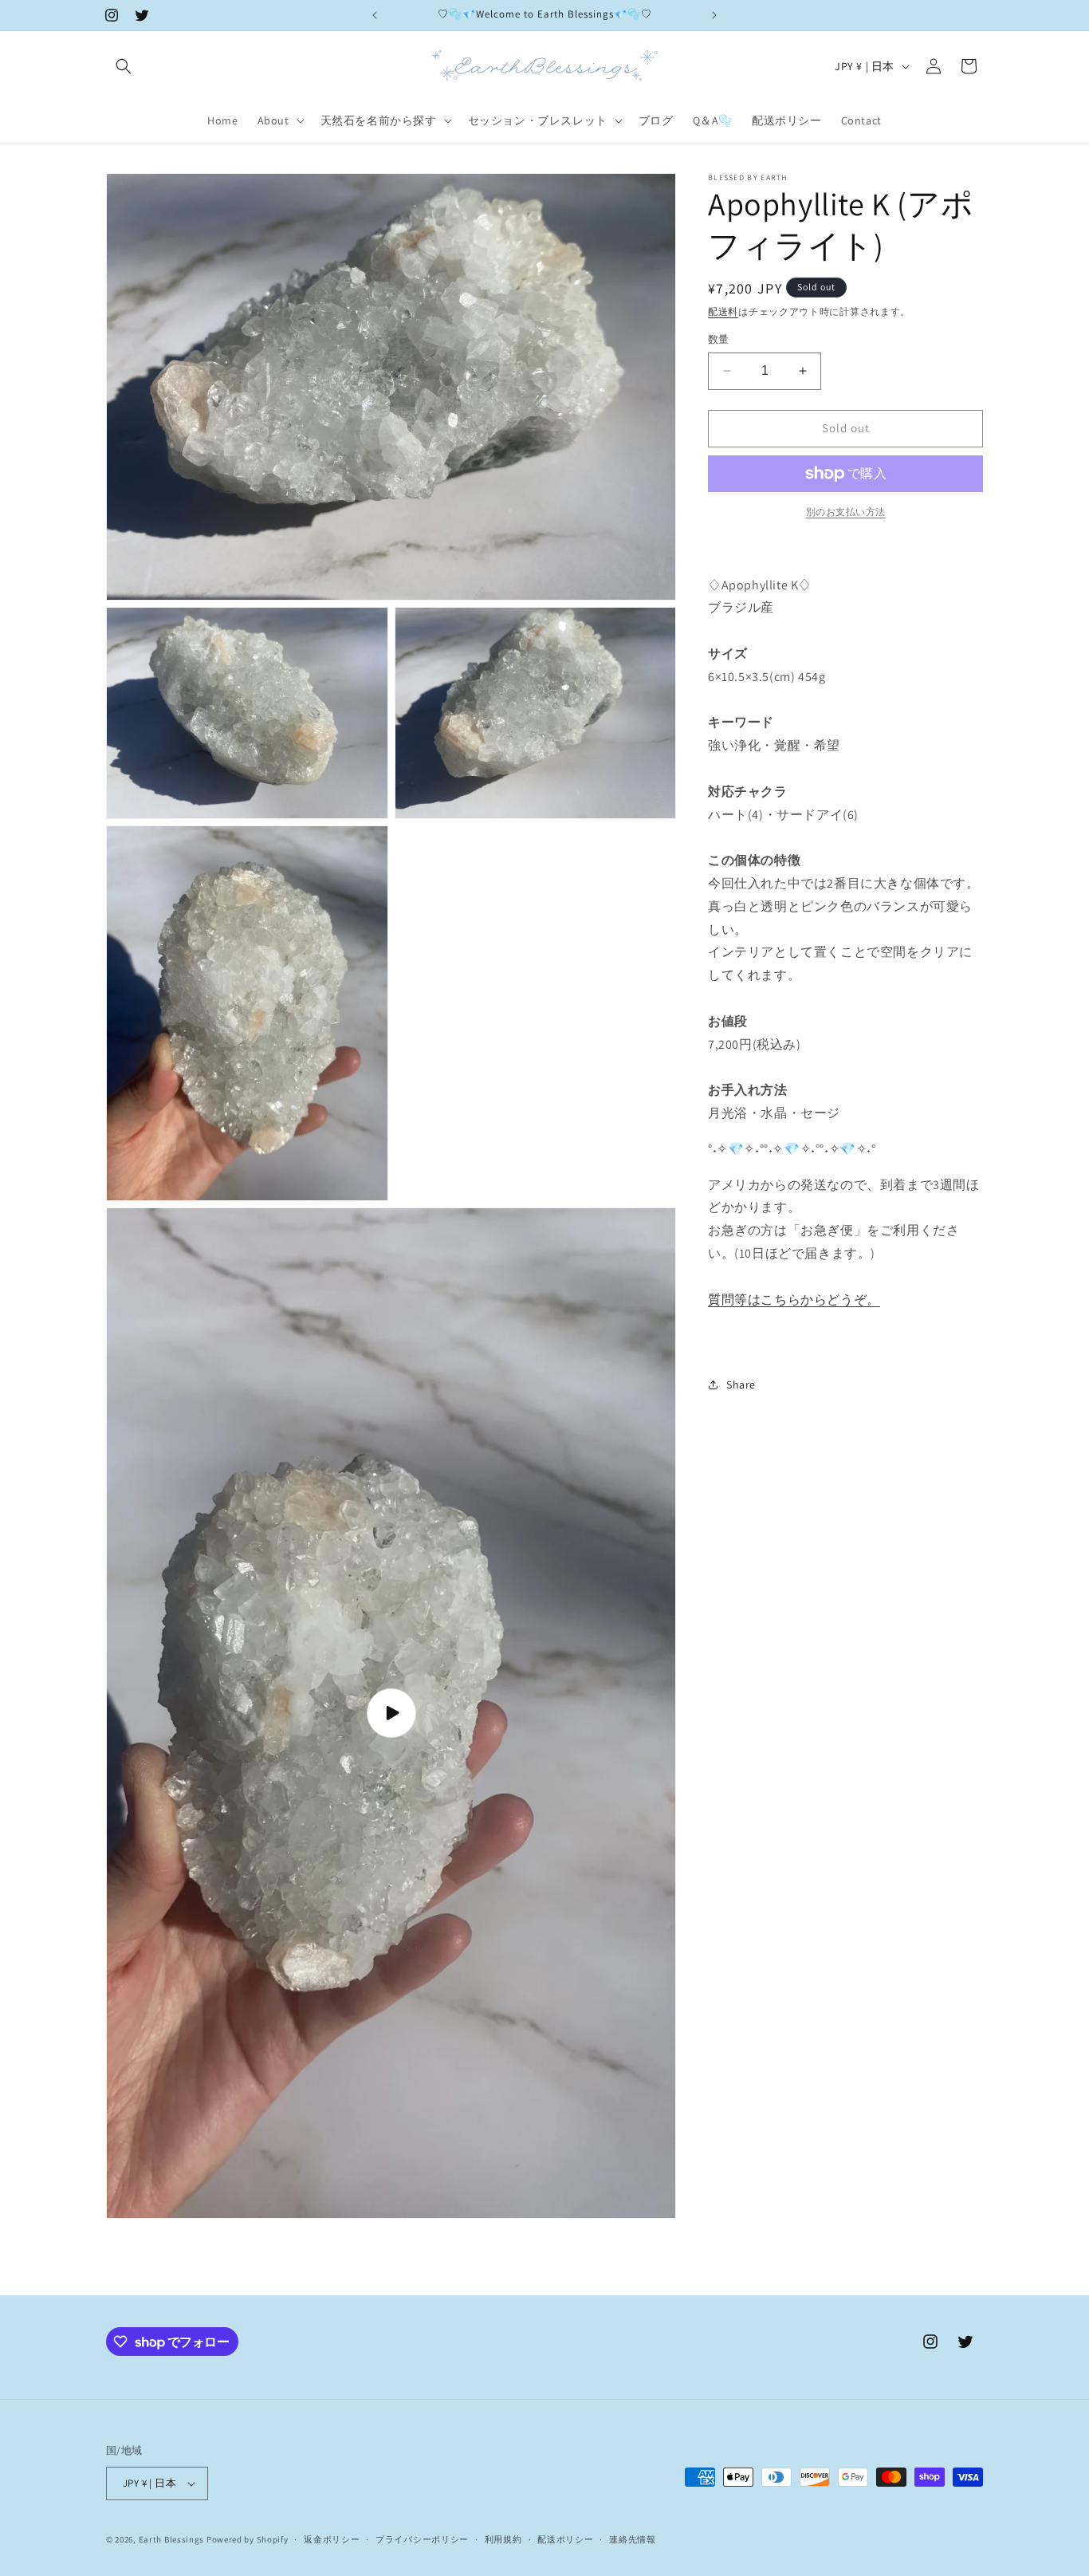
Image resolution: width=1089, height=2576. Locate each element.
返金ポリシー (332, 2539)
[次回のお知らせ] (714, 15)
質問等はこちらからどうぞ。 (794, 1299)
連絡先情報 (633, 2539)
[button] (124, 66)
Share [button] (741, 1384)
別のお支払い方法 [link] (846, 512)
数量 (719, 339)
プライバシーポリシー (422, 2539)
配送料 (723, 311)
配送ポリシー (565, 2539)
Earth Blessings (173, 2539)
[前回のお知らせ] (375, 15)
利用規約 (503, 2539)
